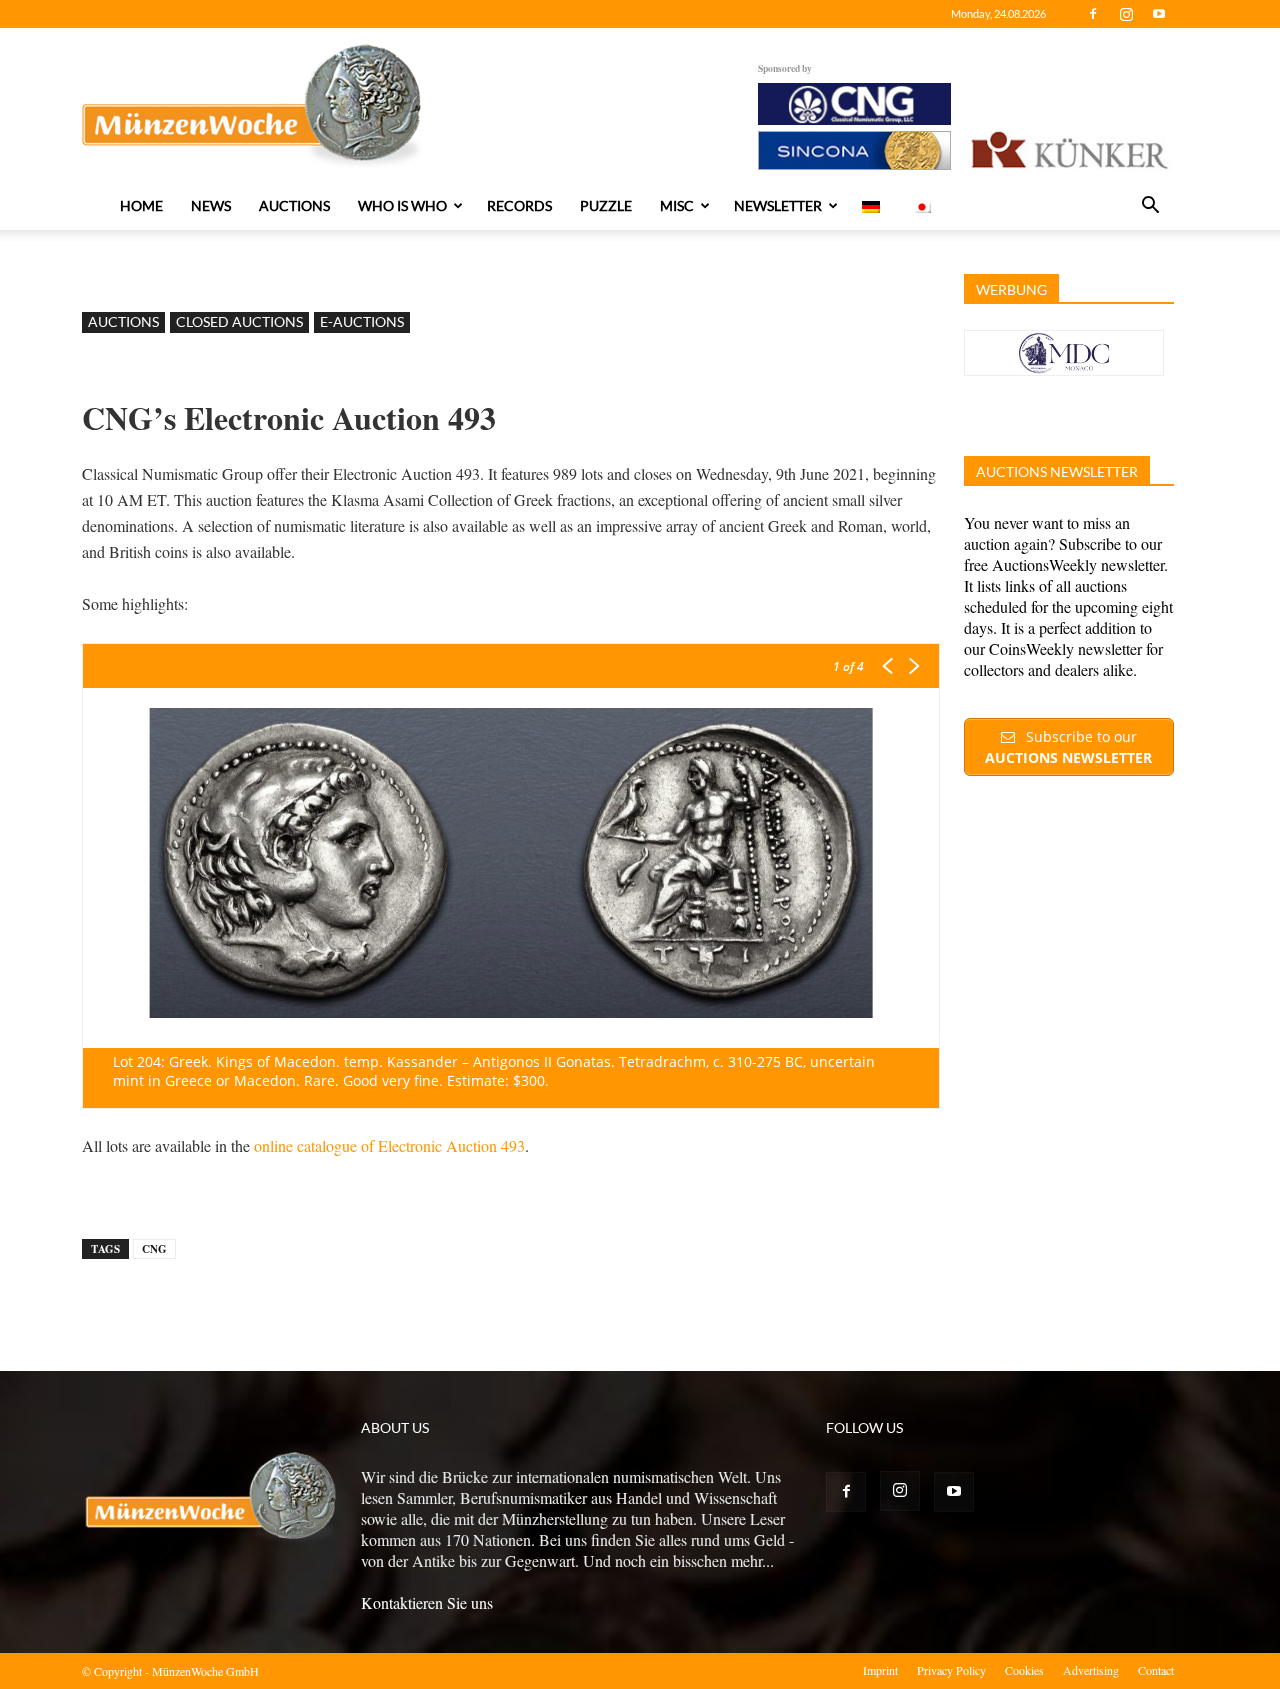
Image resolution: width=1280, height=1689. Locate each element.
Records (519, 205)
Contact (1156, 1670)
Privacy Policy (951, 1670)
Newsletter (778, 205)
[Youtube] (1159, 14)
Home (141, 205)
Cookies (1024, 1670)
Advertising (1091, 1670)
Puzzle (606, 205)
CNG (154, 1249)
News (211, 205)
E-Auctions (362, 321)
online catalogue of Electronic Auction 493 (389, 1145)
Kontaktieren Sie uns (427, 1602)
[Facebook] (1093, 14)
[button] (1150, 207)
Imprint (880, 1670)
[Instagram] (1126, 14)
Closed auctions (239, 321)
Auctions (294, 205)
